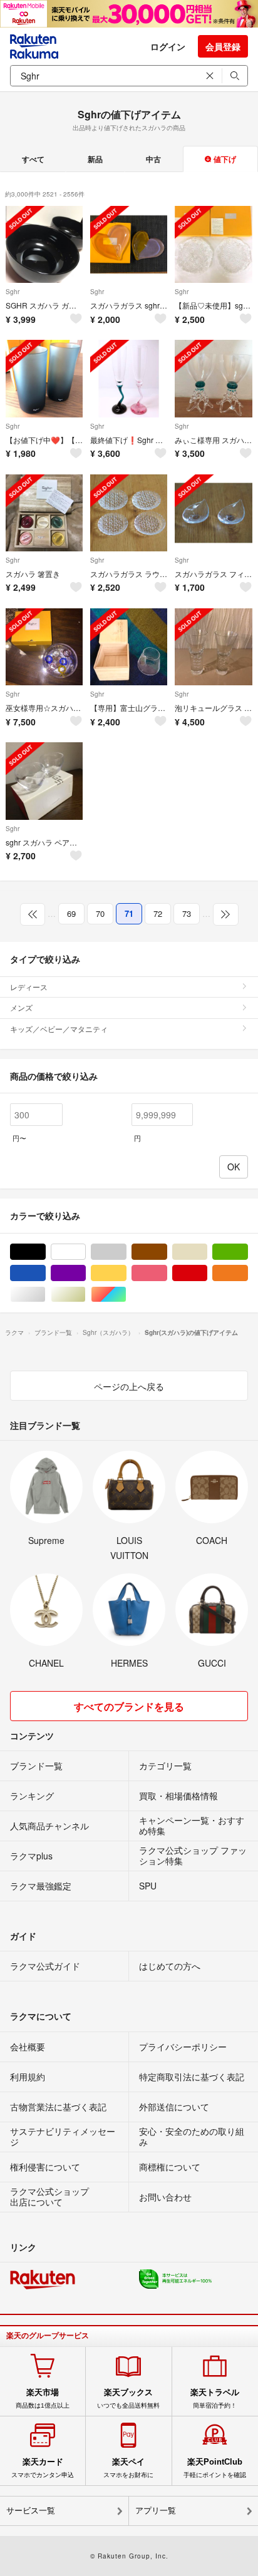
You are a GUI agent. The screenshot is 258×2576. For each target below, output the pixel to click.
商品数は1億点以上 (43, 2398)
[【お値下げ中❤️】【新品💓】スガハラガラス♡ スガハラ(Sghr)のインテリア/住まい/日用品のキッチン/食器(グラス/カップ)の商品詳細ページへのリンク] (44, 378)
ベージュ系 (207, 1252)
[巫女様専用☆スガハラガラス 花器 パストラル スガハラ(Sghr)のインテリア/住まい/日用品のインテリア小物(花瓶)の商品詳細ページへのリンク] (44, 647)
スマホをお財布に (128, 2468)
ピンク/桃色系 (167, 1273)
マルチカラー (126, 1295)
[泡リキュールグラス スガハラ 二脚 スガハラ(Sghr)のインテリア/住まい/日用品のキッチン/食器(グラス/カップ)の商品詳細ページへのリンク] (213, 647)
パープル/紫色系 (85, 1273)
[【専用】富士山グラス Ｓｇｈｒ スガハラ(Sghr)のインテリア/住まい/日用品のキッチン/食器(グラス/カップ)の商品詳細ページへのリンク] (129, 647)
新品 (95, 159)
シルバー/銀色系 (45, 1295)
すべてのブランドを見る (129, 1706)
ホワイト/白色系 (85, 1252)
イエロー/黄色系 (126, 1273)
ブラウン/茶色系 (167, 1252)
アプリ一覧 (156, 2511)
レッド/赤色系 (207, 1273)
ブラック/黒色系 (45, 1252)
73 (187, 913)
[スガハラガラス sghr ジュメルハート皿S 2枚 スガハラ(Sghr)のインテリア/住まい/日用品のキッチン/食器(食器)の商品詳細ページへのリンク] (129, 244)
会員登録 (223, 46)
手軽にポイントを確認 (215, 2468)
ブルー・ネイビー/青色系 (45, 1273)
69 (71, 913)
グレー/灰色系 (126, 1252)
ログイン (168, 46)
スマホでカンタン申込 (43, 2468)
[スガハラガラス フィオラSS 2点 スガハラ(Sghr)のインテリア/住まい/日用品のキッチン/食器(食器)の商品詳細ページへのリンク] (213, 513)
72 (158, 913)
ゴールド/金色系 (85, 1295)
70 (100, 913)
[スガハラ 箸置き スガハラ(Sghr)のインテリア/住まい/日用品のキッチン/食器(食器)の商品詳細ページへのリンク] (44, 513)
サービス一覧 (31, 2511)
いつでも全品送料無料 (128, 2398)
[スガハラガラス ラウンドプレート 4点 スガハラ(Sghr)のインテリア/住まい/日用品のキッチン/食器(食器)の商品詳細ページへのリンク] (129, 513)
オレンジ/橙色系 (248, 1273)
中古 (153, 159)
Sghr (13, 292)
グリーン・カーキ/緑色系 (248, 1252)
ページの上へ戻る (129, 1386)
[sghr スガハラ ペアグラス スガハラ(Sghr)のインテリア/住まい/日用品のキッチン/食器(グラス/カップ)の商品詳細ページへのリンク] (44, 781)
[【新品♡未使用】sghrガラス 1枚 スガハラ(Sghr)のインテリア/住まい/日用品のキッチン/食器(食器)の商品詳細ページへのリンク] (213, 244)
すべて (33, 159)
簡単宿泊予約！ (215, 2398)
